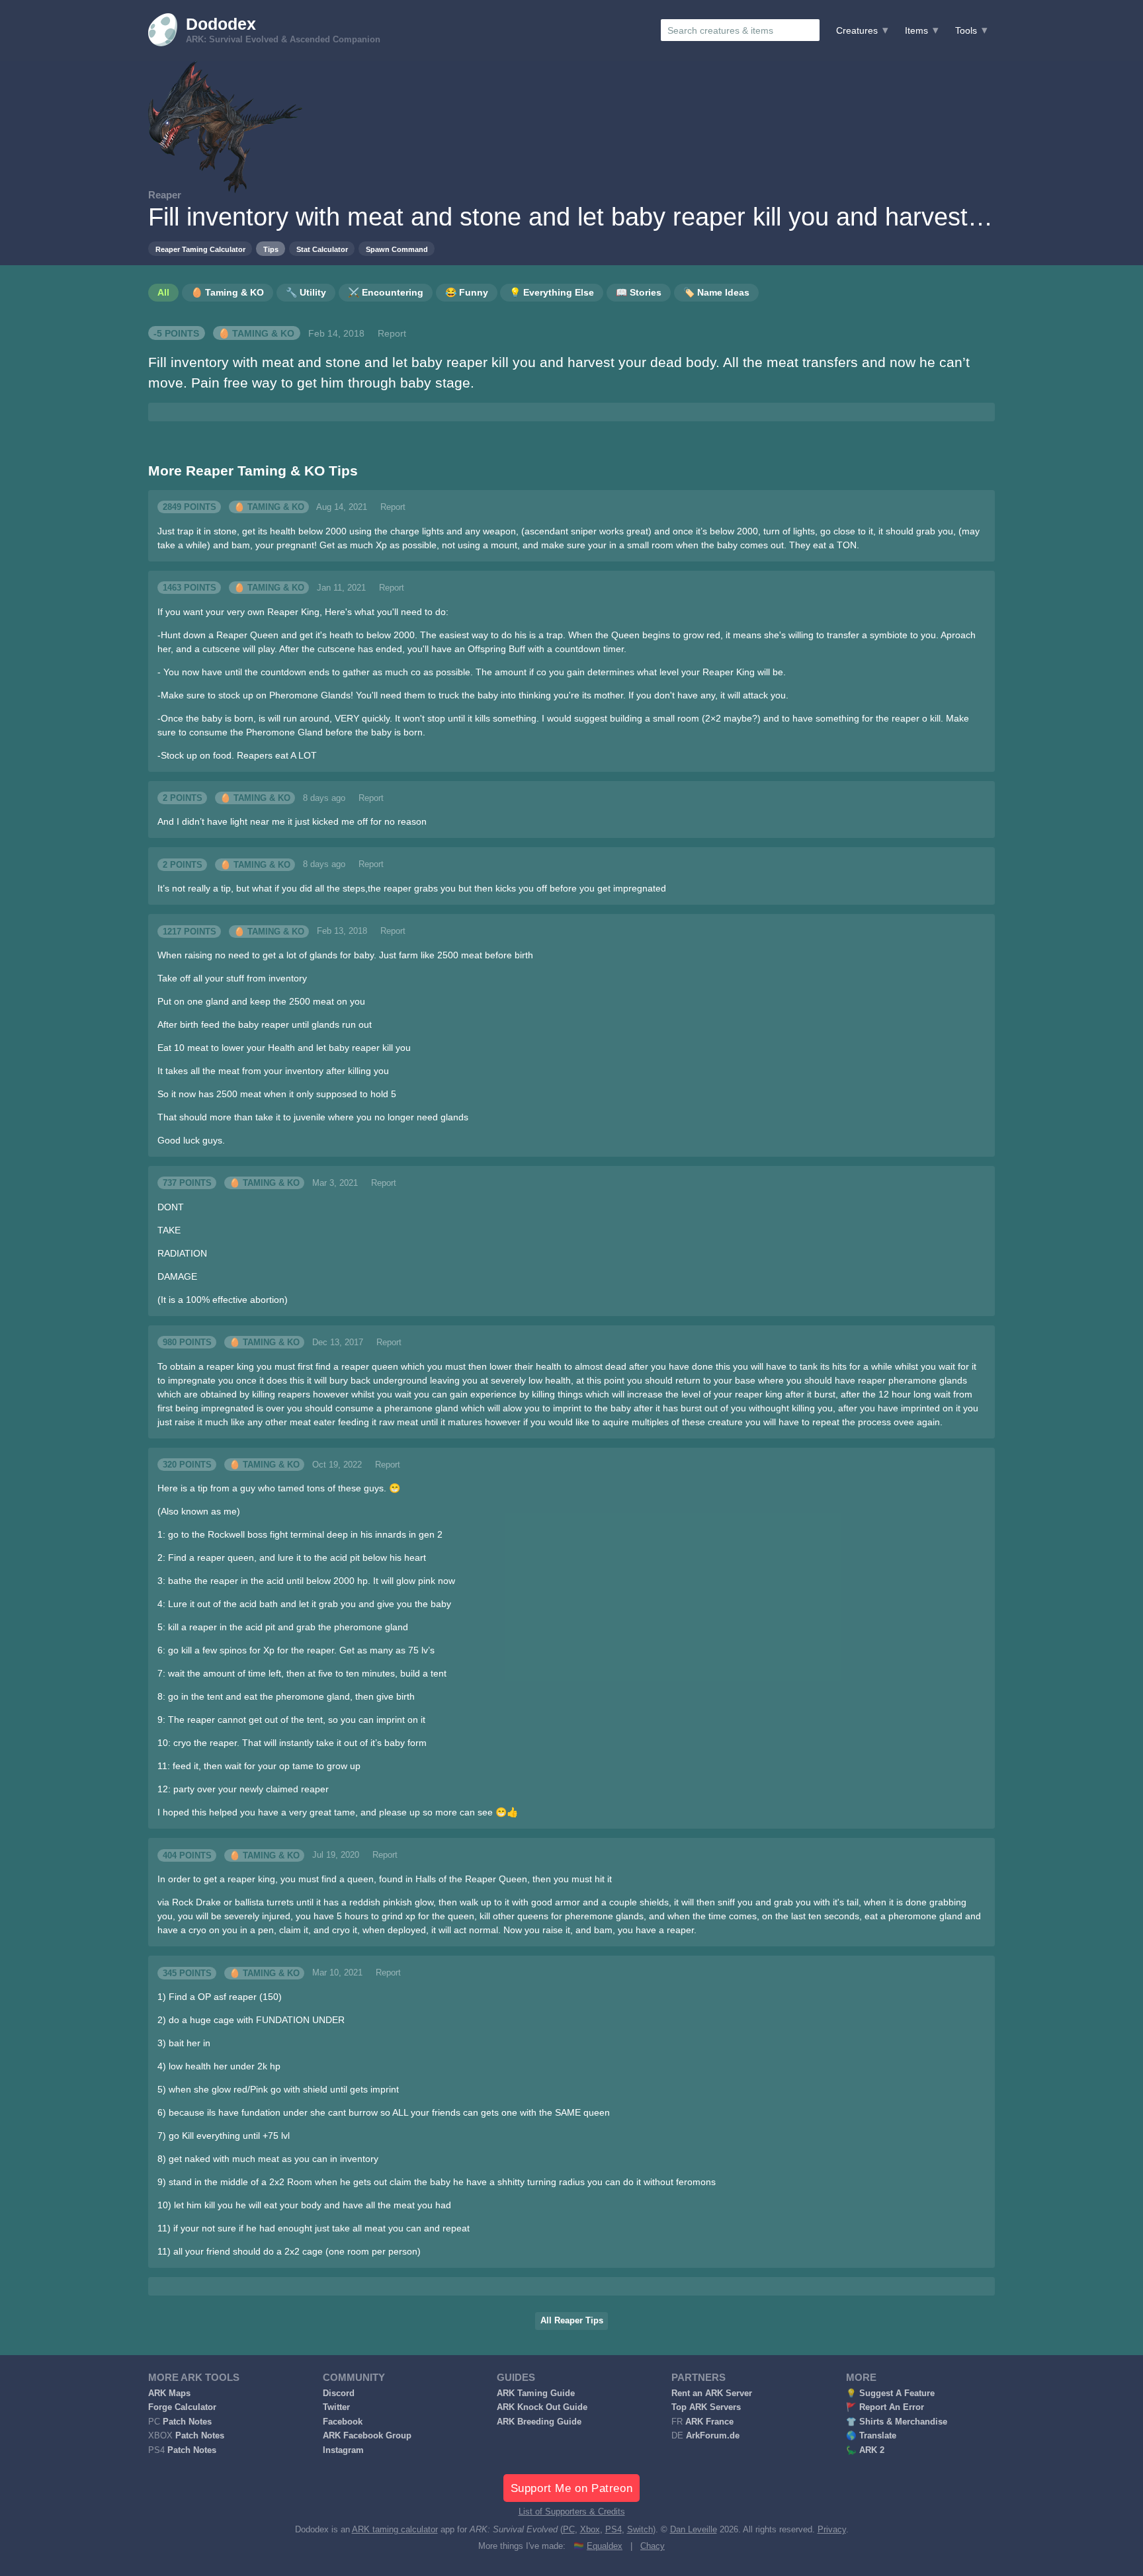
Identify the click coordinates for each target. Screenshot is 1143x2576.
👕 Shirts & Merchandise (897, 2422)
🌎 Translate (871, 2436)
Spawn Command (397, 249)
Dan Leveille (694, 2530)
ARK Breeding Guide (539, 2422)
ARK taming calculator (395, 2530)
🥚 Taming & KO (256, 333)
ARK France (709, 2422)
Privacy (832, 2530)
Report (392, 333)
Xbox (590, 2530)
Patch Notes (187, 2422)
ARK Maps (169, 2393)
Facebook (343, 2422)
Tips (271, 249)
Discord (339, 2393)
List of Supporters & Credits (572, 2512)
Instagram (343, 2450)
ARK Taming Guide (536, 2393)
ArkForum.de (713, 2436)
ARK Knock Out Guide (542, 2407)
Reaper (165, 195)
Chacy (653, 2546)
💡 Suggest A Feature (890, 2393)
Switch (640, 2530)
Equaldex (605, 2546)
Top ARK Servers (706, 2407)
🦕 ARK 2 (865, 2450)
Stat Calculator (322, 249)
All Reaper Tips (572, 2321)
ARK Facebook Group (367, 2436)
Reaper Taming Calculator (200, 249)
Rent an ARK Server (712, 2393)
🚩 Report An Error (885, 2407)
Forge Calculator (182, 2407)
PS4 (614, 2530)
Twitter (336, 2407)
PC (569, 2530)
